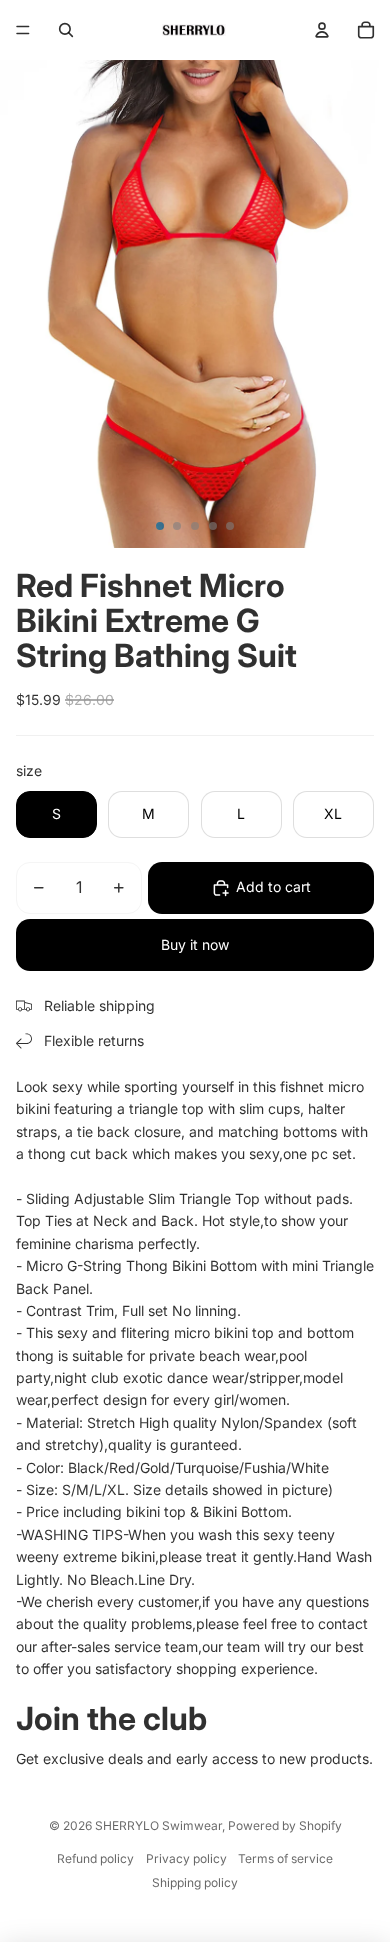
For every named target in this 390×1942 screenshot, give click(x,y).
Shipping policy (195, 1882)
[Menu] (23, 30)
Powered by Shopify (285, 1825)
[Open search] (66, 30)
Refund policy (95, 1858)
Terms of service (285, 1858)
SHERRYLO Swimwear (158, 1825)
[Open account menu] (322, 30)
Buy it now (195, 944)
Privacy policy (186, 1858)
